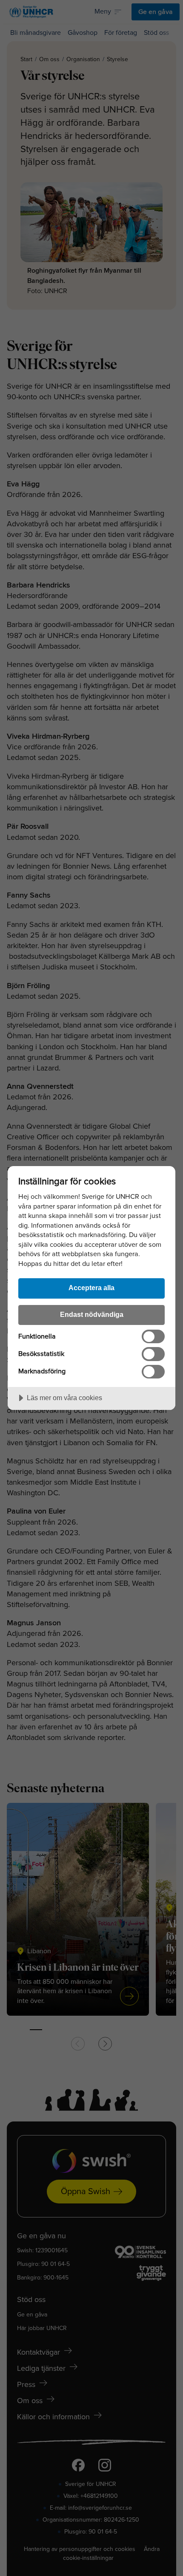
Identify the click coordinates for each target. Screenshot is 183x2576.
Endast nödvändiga (92, 1314)
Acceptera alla (91, 1288)
